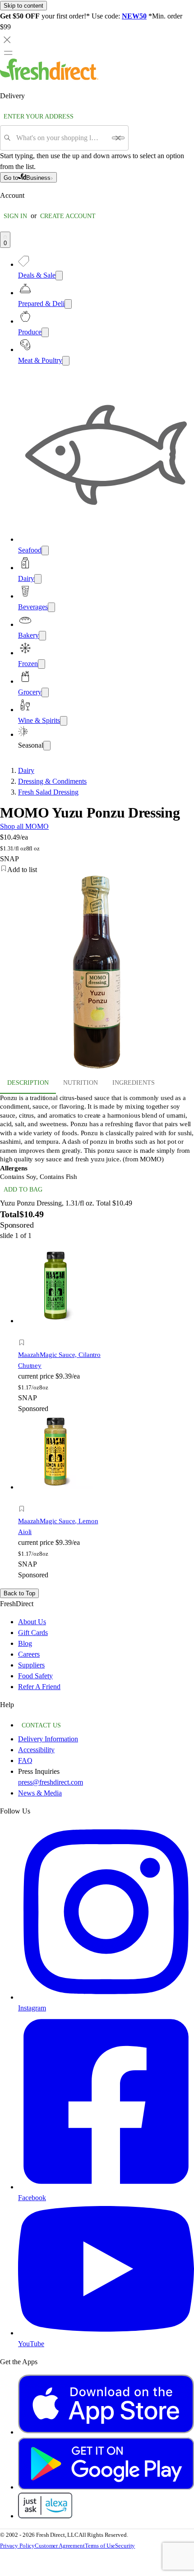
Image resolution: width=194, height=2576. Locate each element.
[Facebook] (106, 2187)
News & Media (40, 1793)
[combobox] (61, 138)
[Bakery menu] (42, 636)
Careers (29, 1654)
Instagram (32, 2008)
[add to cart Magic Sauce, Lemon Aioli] (24, 1499)
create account (68, 216)
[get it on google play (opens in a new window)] (106, 2487)
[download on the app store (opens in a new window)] (106, 2432)
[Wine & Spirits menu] (64, 721)
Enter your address (39, 116)
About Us (32, 1622)
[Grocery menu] (45, 692)
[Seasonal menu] (47, 746)
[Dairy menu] (38, 579)
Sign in (15, 216)
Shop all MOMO (24, 826)
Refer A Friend (39, 1687)
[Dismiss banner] (7, 40)
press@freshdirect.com (51, 1782)
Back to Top (19, 1593)
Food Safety (35, 1676)
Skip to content (23, 6)
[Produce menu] (45, 332)
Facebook (32, 2198)
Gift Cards (33, 1633)
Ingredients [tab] (134, 1083)
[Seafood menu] (45, 550)
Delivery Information (48, 1739)
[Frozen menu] (42, 664)
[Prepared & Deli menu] (68, 304)
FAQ (25, 1761)
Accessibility (36, 1750)
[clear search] (118, 138)
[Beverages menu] (51, 607)
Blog (25, 1643)
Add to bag (23, 1190)
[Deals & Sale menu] (59, 276)
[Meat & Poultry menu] (66, 361)
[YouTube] (106, 2333)
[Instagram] (106, 1997)
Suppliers (31, 1665)
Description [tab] (28, 1083)
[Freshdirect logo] (49, 78)
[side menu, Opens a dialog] (8, 53)
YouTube (31, 2344)
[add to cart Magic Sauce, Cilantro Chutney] (24, 1332)
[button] (97, 870)
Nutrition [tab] (81, 1083)
